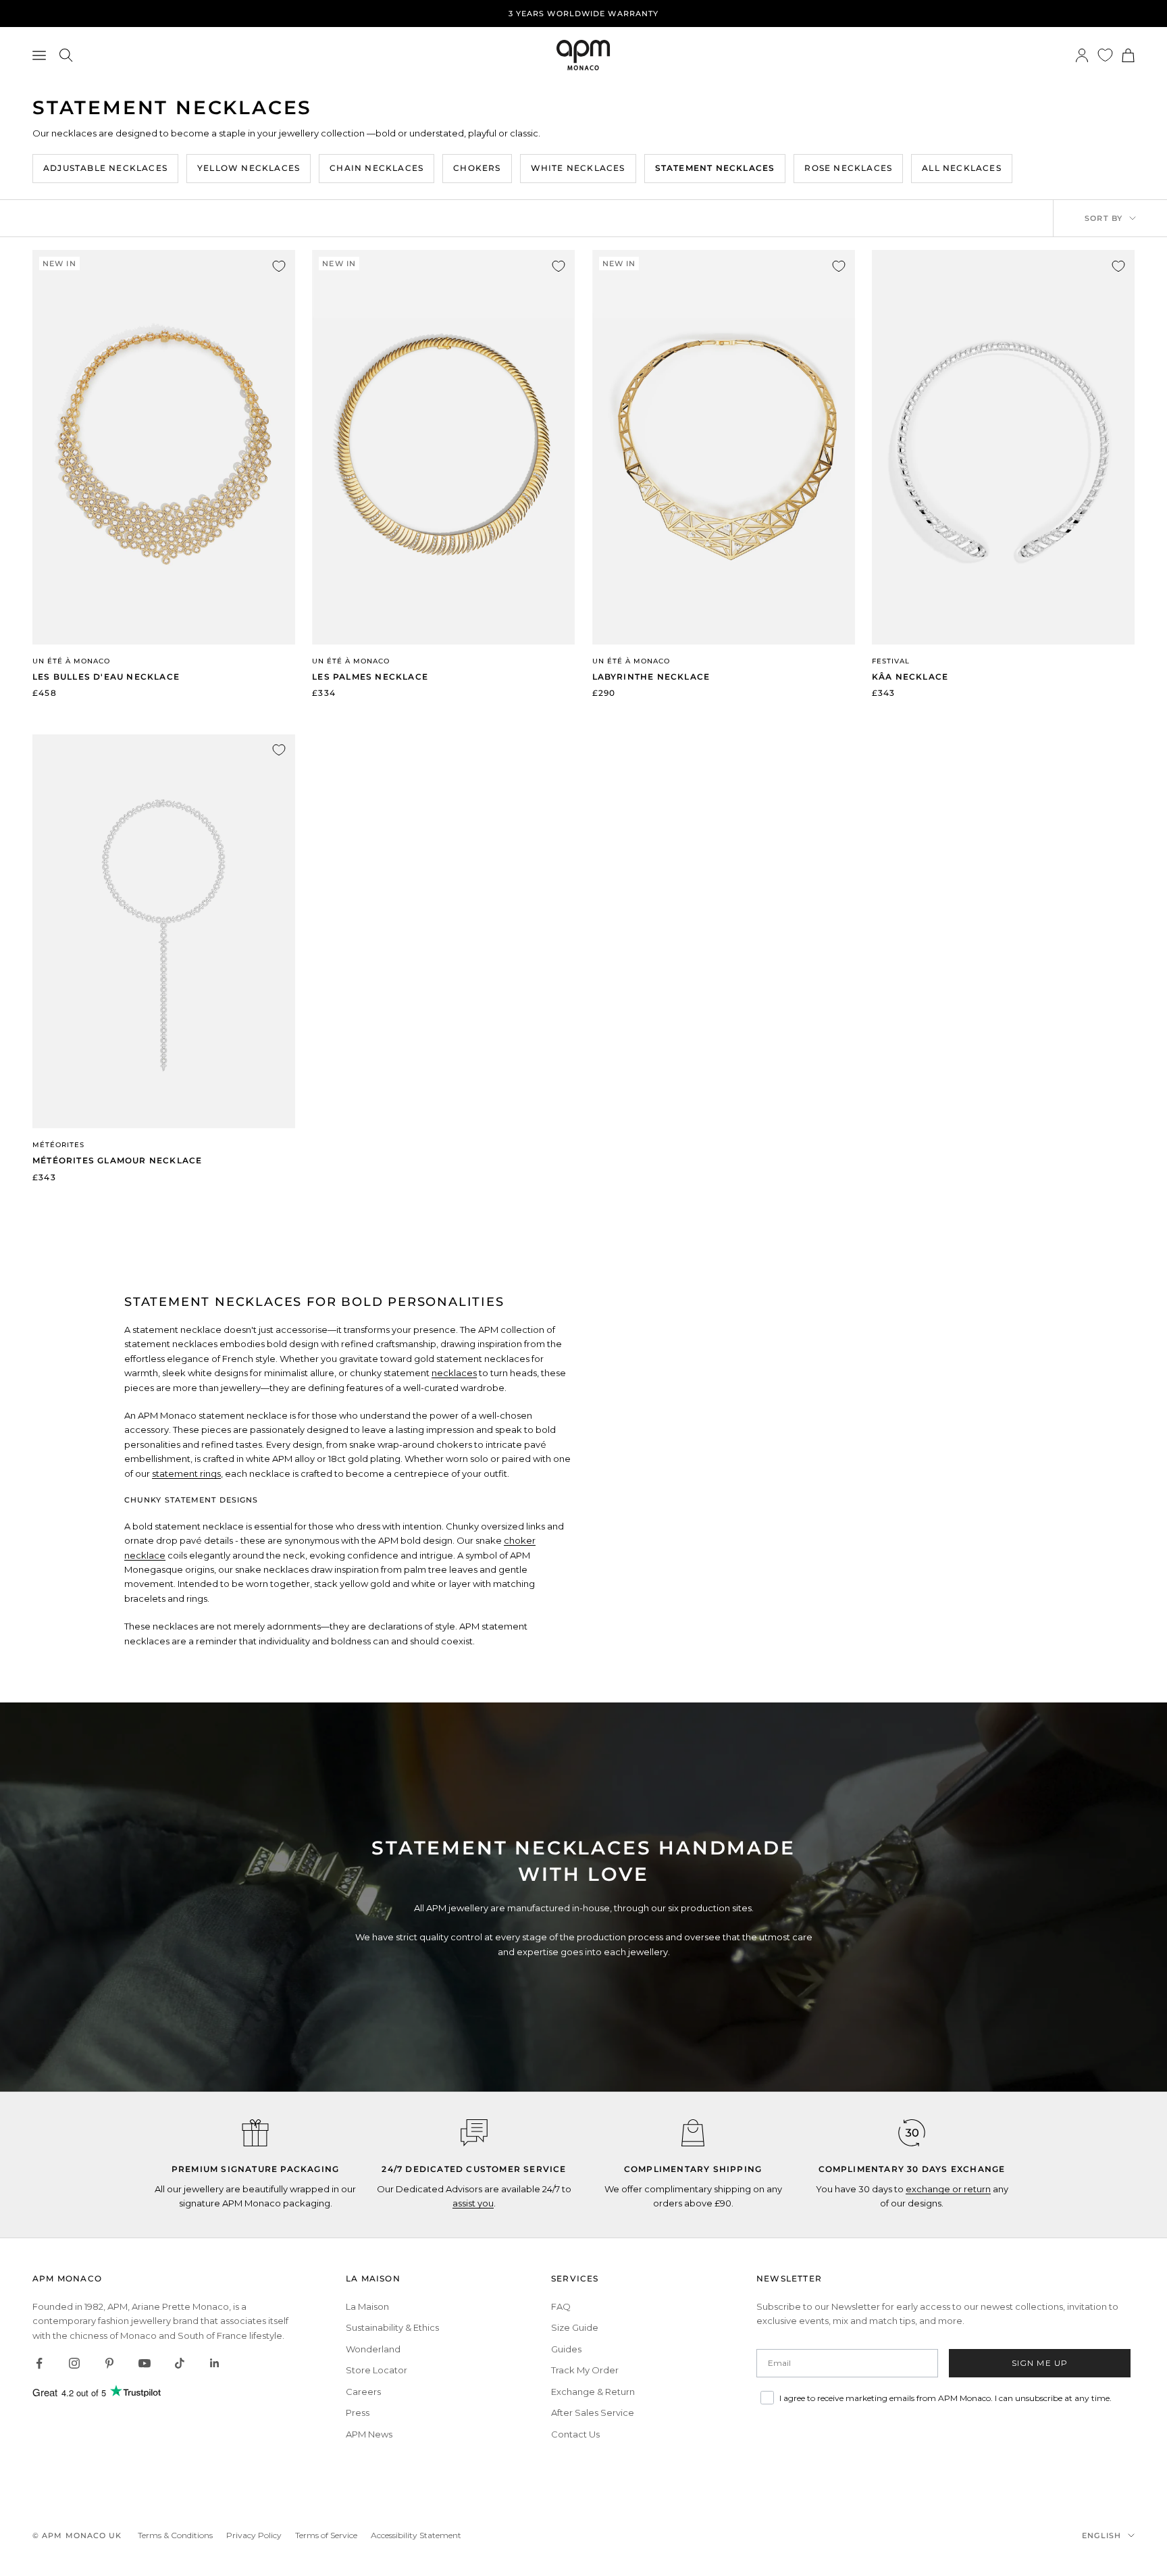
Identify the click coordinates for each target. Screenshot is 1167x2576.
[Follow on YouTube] (145, 2363)
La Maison (367, 2306)
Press (358, 2413)
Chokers (477, 168)
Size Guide (575, 2327)
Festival (891, 661)
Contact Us (575, 2434)
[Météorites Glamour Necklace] (164, 931)
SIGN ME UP (1040, 2363)
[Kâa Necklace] (1003, 447)
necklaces (454, 1373)
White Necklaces (578, 168)
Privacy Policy (254, 2535)
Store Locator (377, 2370)
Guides (566, 2349)
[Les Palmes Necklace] (443, 447)
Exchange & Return (593, 2392)
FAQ (561, 2306)
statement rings (186, 1473)
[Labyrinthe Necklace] (724, 447)
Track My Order (585, 2370)
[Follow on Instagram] (74, 2363)
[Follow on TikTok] (180, 2363)
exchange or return (948, 2189)
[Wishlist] (1105, 55)
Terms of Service (326, 2535)
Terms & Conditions (175, 2535)
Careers (363, 2392)
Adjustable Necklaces (105, 168)
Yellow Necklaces (249, 168)
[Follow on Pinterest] (109, 2363)
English (1101, 2535)
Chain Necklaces (377, 168)
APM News (369, 2434)
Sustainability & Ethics (392, 2327)
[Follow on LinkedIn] (215, 2363)
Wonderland (373, 2349)
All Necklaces (962, 168)
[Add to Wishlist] (279, 266)
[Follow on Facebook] (39, 2363)
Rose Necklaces (848, 168)
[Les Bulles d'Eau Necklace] (164, 447)
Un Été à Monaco (71, 661)
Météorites (58, 1145)
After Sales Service (593, 2413)
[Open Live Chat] (474, 2133)
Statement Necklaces (715, 168)
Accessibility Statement (416, 2535)
